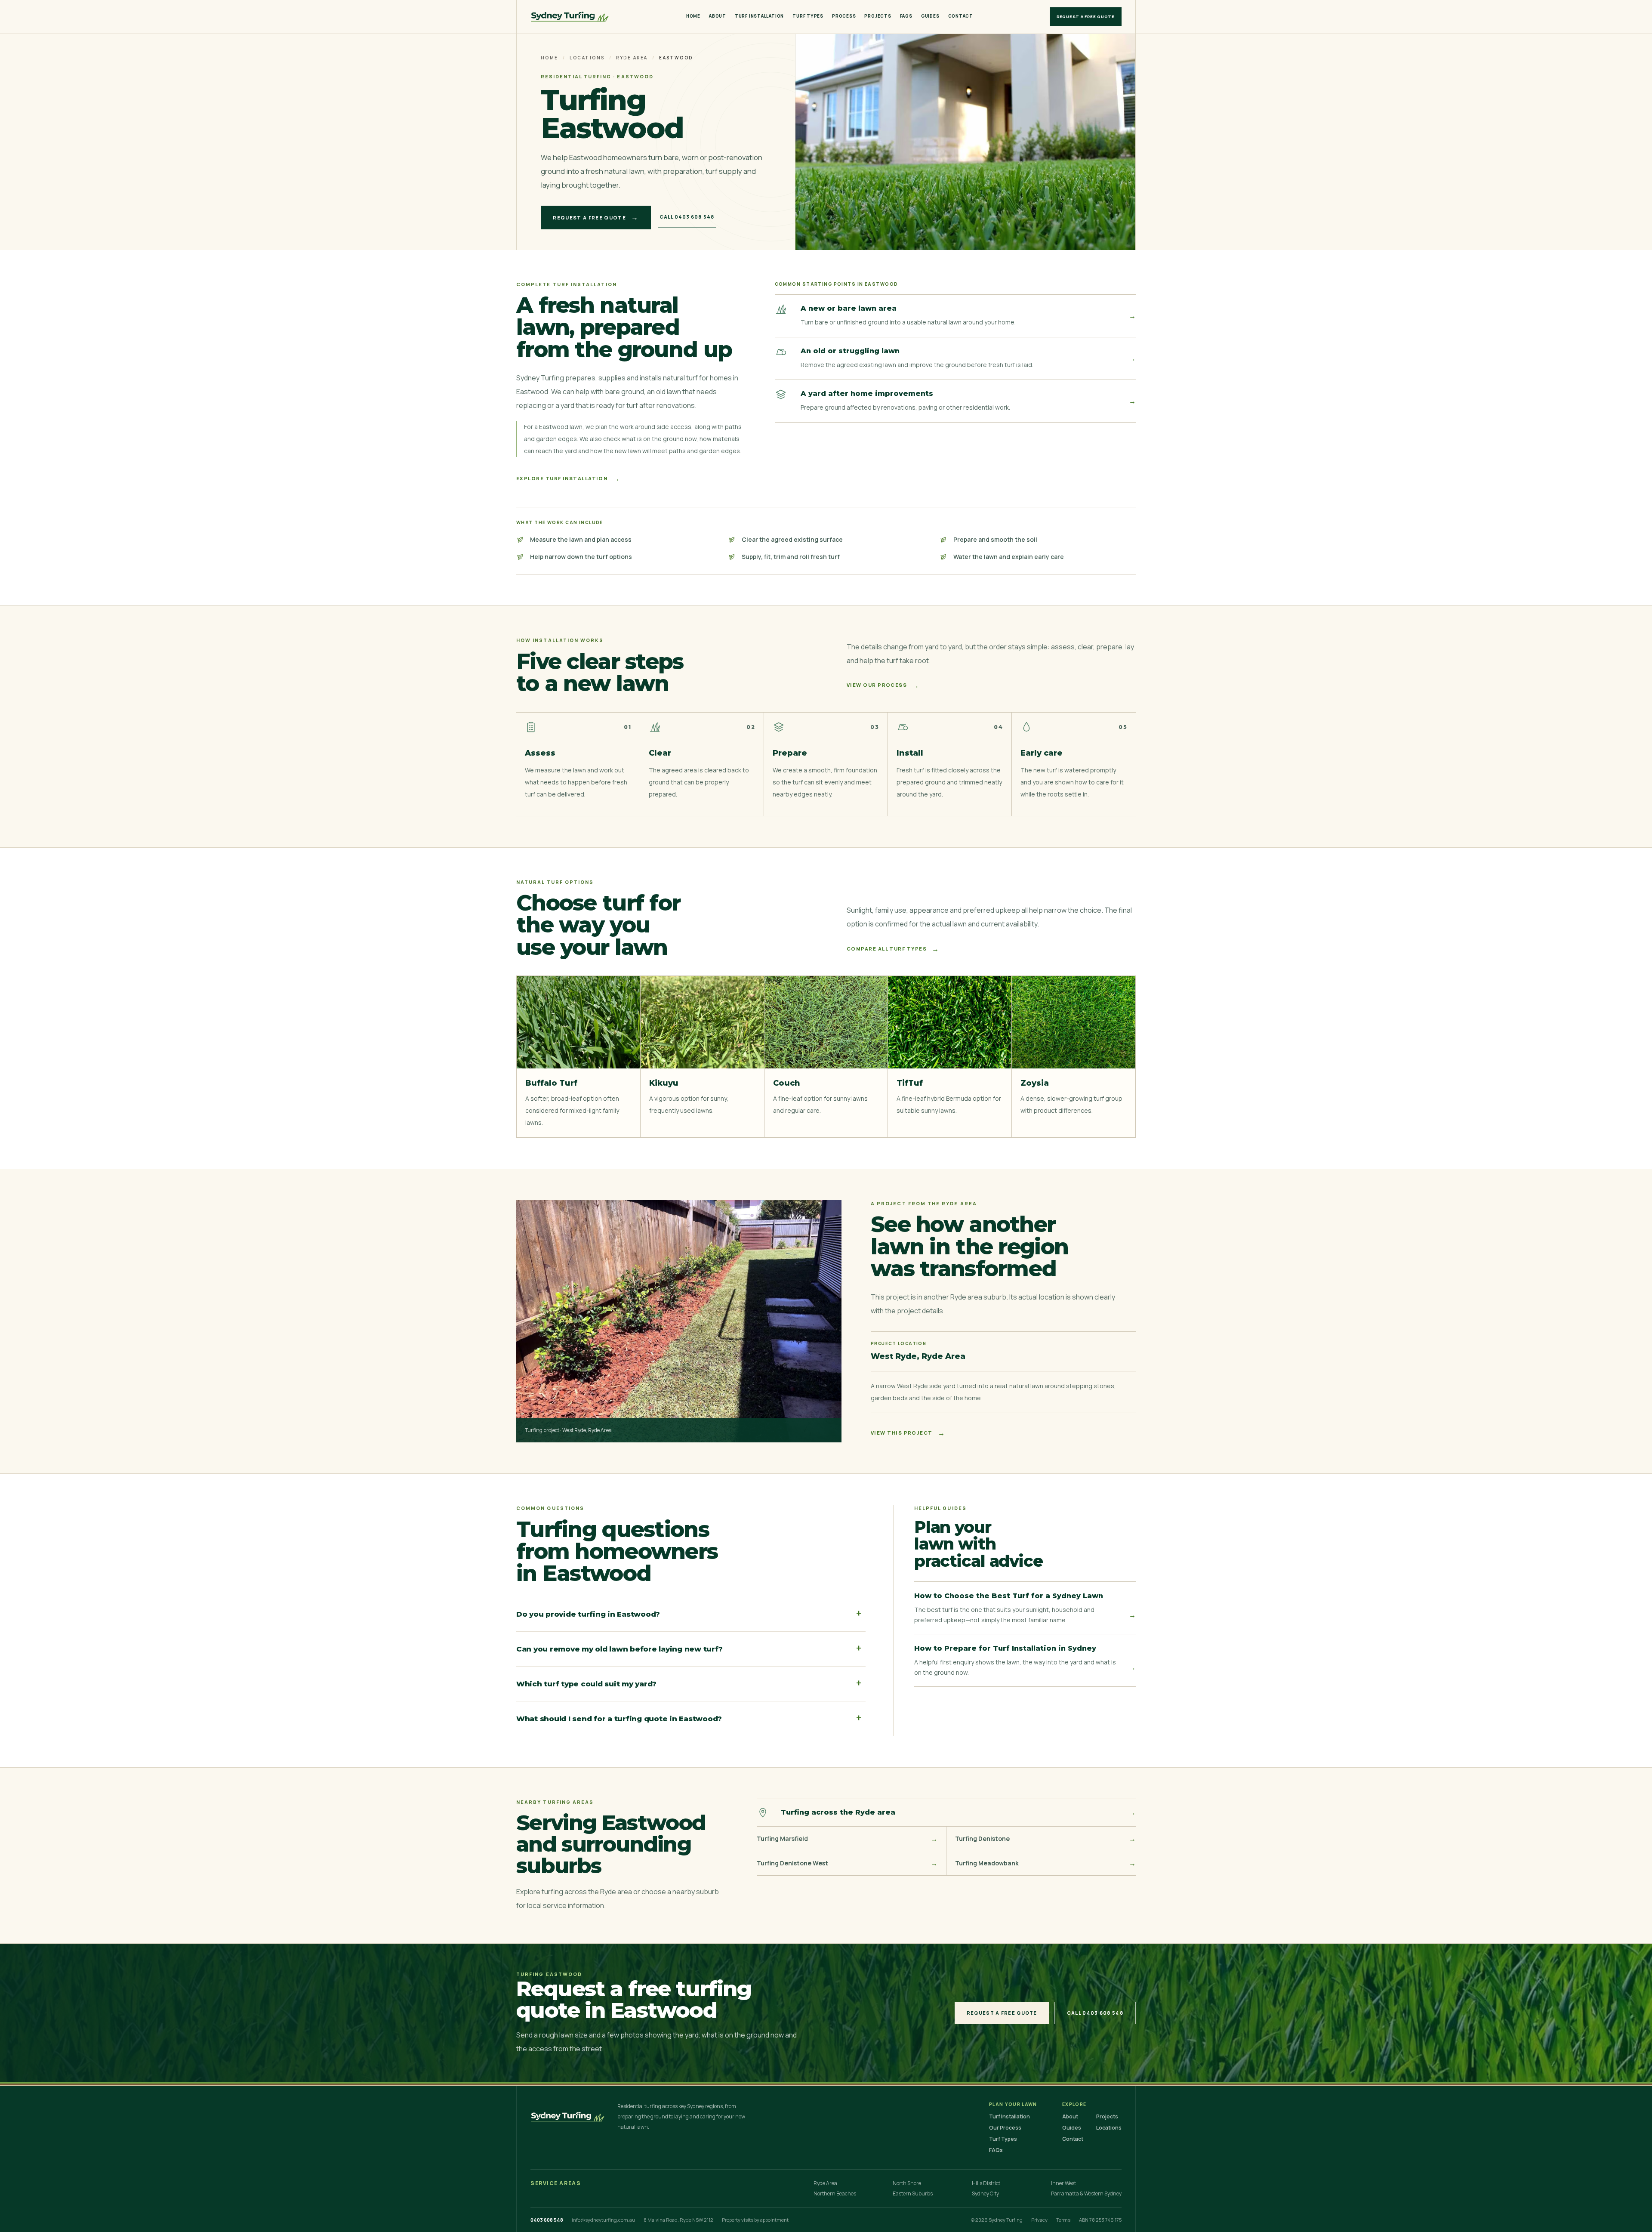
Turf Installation (759, 16)
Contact (961, 16)
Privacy (1039, 2220)
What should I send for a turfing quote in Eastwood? (689, 1718)
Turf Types (808, 16)
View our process (883, 685)
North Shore (907, 2183)
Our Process (1005, 2128)
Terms (1063, 2220)
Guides (930, 16)
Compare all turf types (893, 949)
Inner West (1063, 2183)
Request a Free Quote (1086, 17)
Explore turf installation (568, 479)
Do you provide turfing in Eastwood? (689, 1614)
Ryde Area (632, 58)
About (718, 16)
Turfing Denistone (1045, 1839)
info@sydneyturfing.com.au (603, 2220)
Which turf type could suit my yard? (689, 1683)
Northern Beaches (835, 2194)
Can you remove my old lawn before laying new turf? (689, 1649)
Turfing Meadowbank (1045, 1863)
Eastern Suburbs (913, 2194)
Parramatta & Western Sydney (1086, 2194)
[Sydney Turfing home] (570, 17)
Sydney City (985, 2194)
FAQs (906, 16)
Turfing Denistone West (847, 1863)
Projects (878, 16)
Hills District (986, 2183)
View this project (908, 1433)
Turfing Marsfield (847, 1839)
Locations (587, 58)
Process (844, 16)
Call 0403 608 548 (687, 217)
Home (693, 16)
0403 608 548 (547, 2220)
